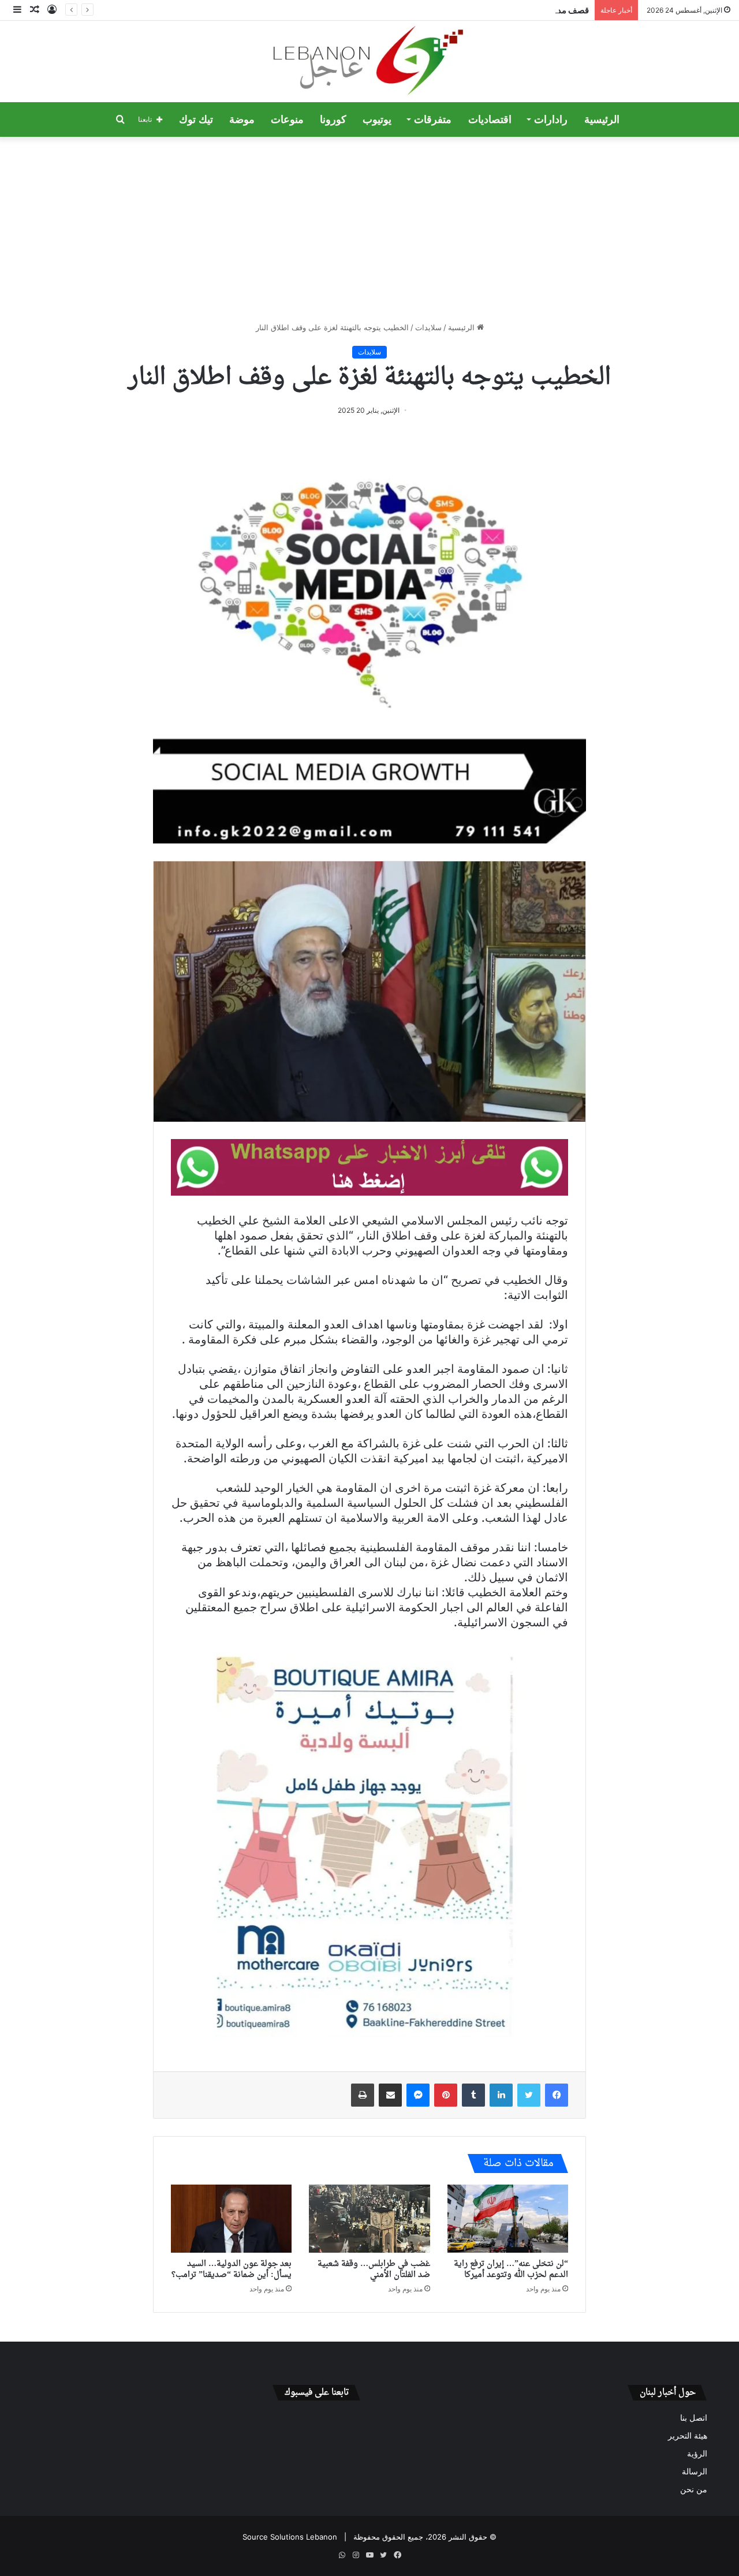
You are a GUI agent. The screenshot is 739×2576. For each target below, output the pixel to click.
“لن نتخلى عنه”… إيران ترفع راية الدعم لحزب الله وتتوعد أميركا (511, 2269)
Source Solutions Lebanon (290, 2537)
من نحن (694, 2489)
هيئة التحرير (688, 2436)
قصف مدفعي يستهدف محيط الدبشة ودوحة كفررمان (496, 10)
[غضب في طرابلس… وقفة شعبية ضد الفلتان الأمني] (369, 2219)
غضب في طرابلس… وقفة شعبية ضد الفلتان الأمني (374, 2269)
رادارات (551, 120)
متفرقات (433, 120)
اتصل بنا (694, 2418)
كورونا (333, 120)
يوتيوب (377, 120)
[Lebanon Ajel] (370, 61)
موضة (242, 120)
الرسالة (695, 2472)
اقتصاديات (490, 120)
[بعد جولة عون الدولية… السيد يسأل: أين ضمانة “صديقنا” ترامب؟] (231, 2219)
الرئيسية (602, 120)
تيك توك (196, 120)
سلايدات (428, 327)
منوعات (287, 120)
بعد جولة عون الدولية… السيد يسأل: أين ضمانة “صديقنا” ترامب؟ (232, 2269)
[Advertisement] (369, 229)
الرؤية (697, 2454)
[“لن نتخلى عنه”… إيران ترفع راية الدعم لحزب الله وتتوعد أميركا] (508, 2219)
